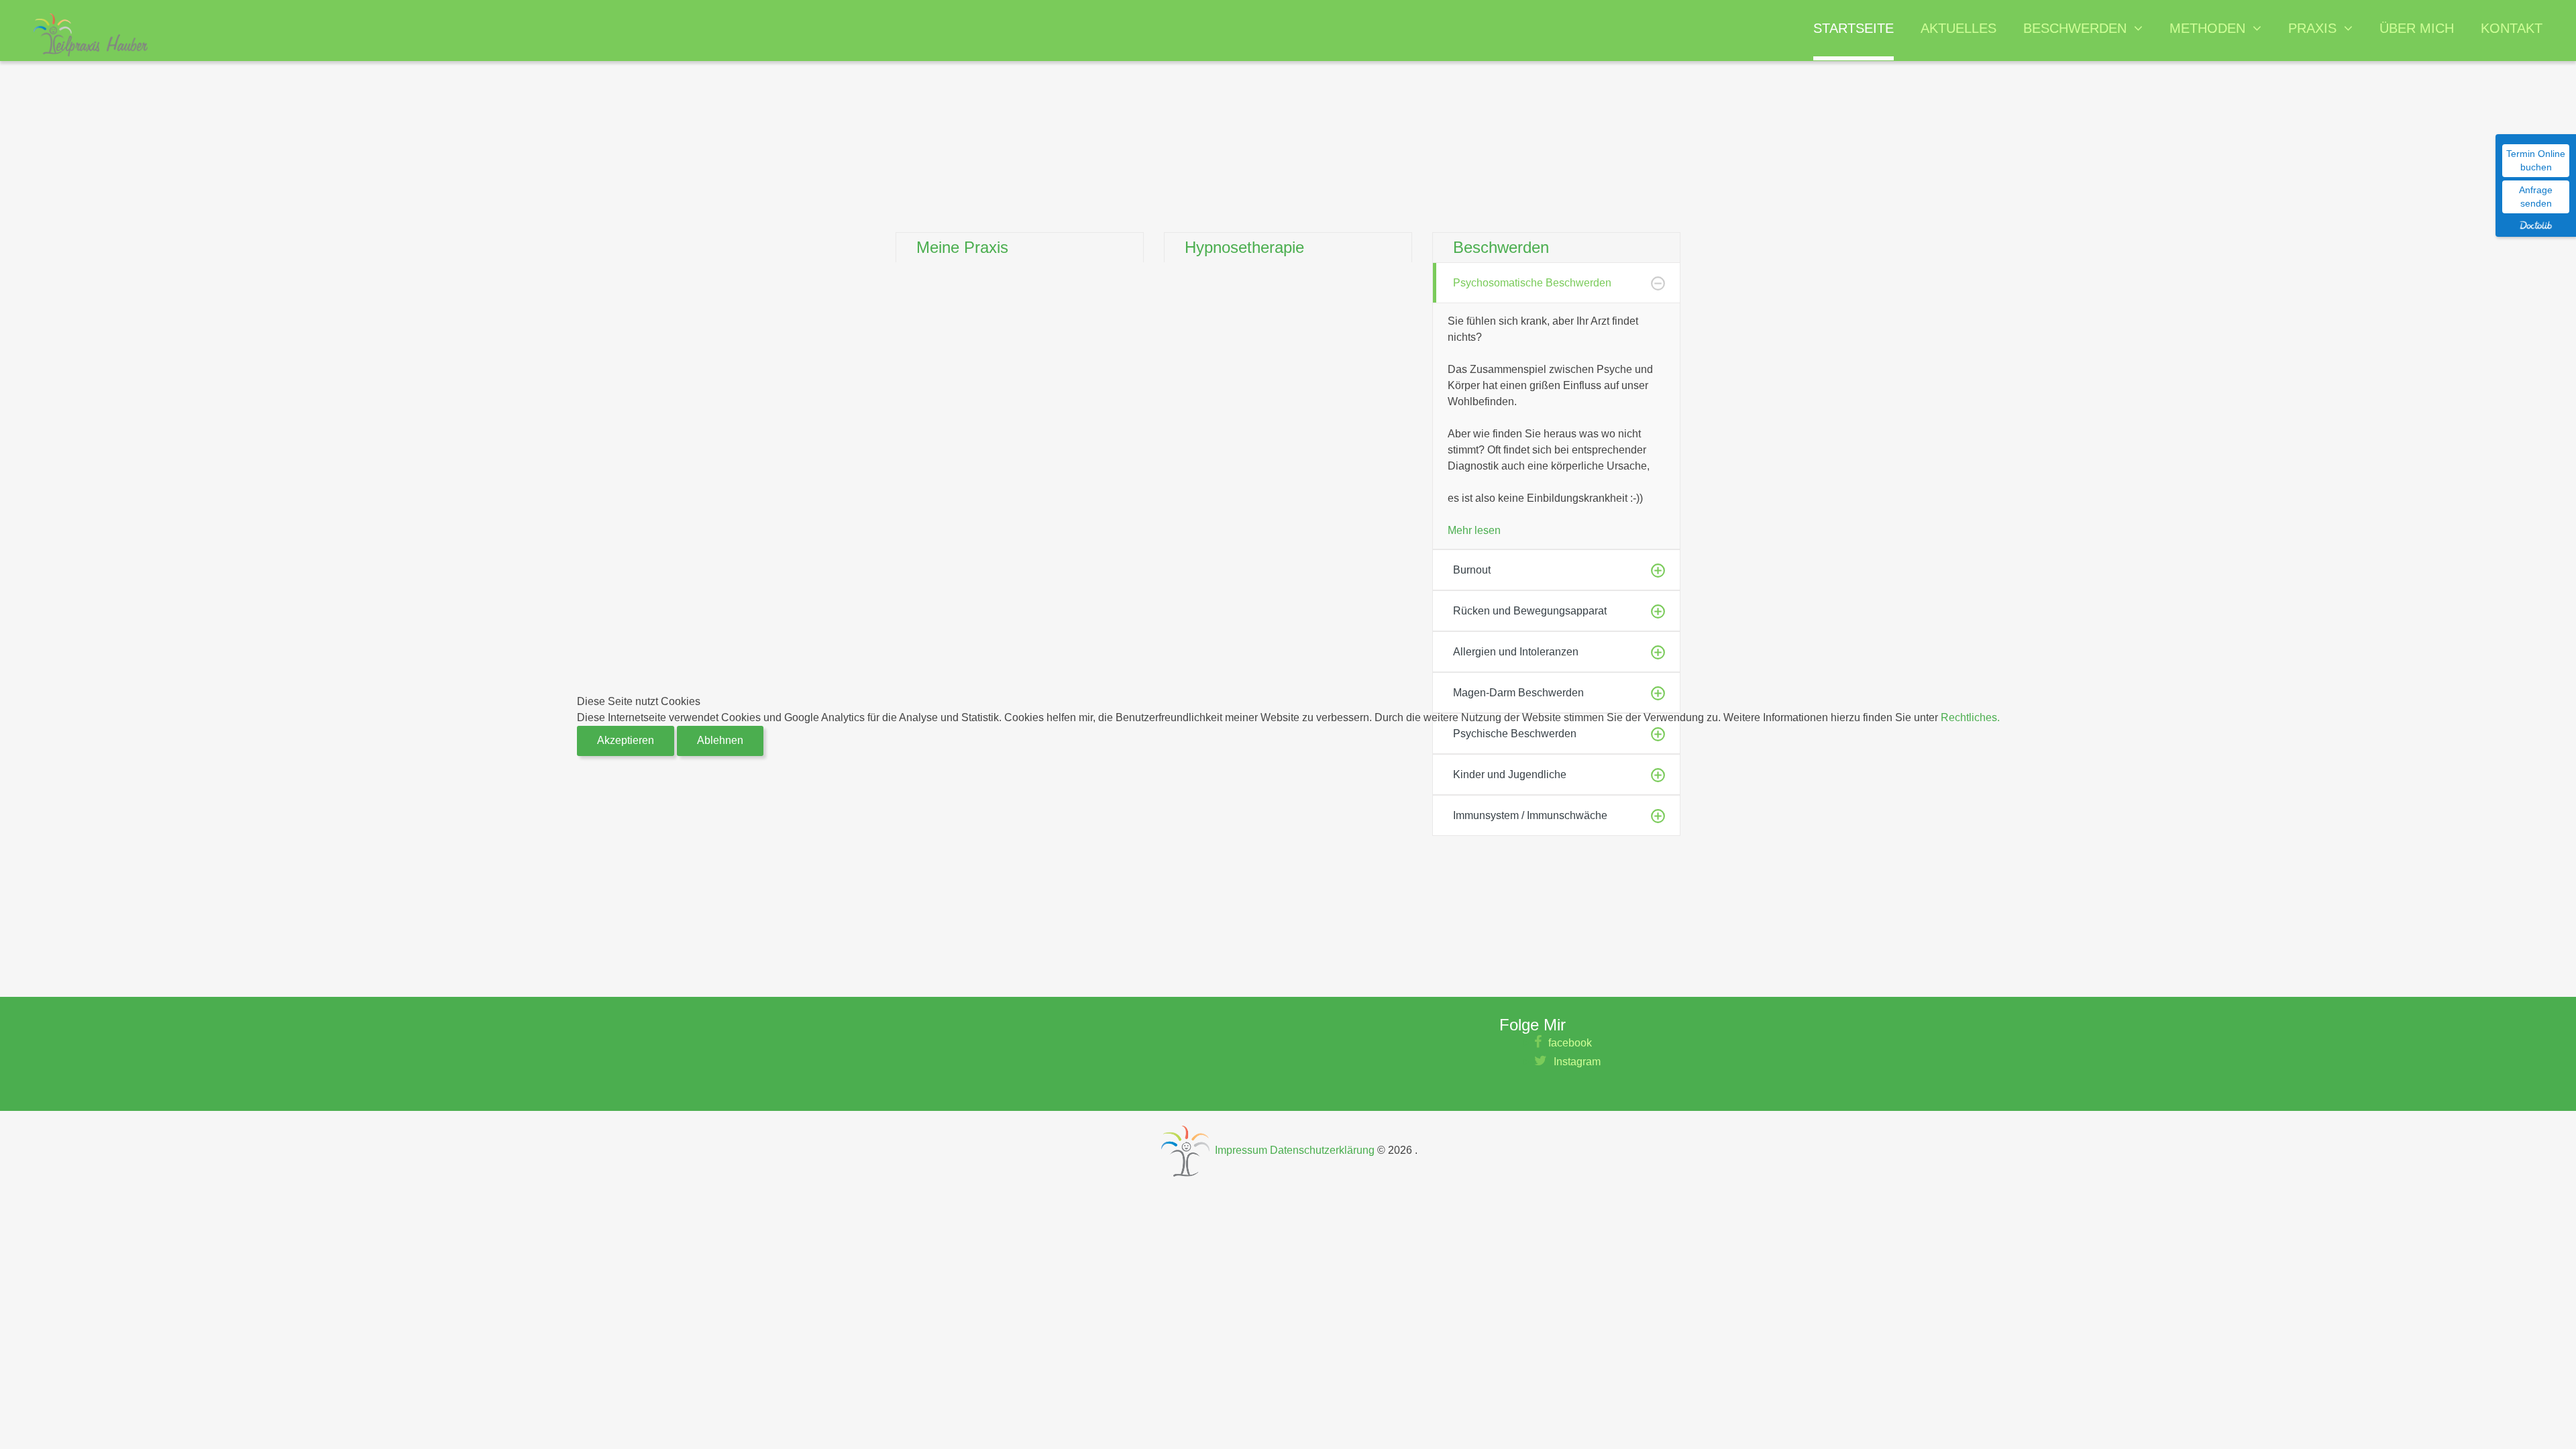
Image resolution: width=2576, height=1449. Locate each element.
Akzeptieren (626, 740)
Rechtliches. (1970, 717)
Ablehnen (720, 740)
